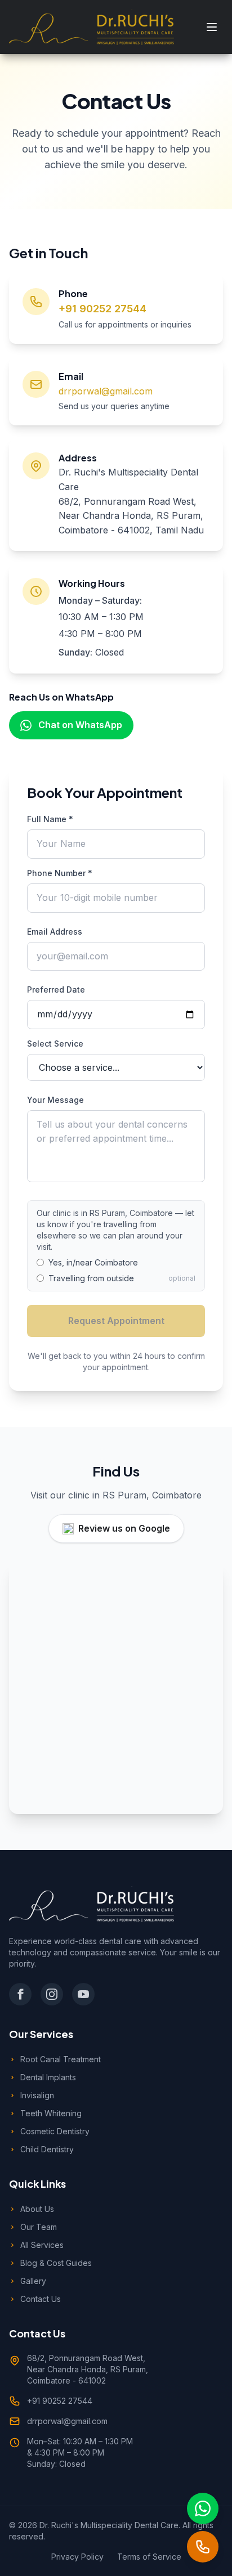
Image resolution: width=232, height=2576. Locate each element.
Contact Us (41, 2299)
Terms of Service (149, 2557)
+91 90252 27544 (102, 309)
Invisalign (37, 2095)
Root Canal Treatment (61, 2059)
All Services (42, 2245)
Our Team (39, 2227)
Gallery (33, 2281)
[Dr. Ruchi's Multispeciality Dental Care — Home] (92, 27)
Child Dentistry (47, 2149)
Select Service (55, 1044)
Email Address (55, 932)
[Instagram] (52, 1994)
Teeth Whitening (51, 2113)
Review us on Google (124, 1528)
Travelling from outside (91, 1278)
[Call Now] (203, 2547)
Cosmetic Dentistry (55, 2131)
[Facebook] (20, 1994)
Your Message (55, 1100)
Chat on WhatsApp (80, 725)
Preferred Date (56, 989)
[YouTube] (83, 1994)
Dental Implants (48, 2077)
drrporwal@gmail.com (106, 391)
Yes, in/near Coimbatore (93, 1262)
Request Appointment (116, 1321)
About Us (37, 2209)
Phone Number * (60, 873)
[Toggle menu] (212, 27)
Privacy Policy (77, 2557)
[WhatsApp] (203, 2508)
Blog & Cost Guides (56, 2263)
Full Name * (50, 819)
